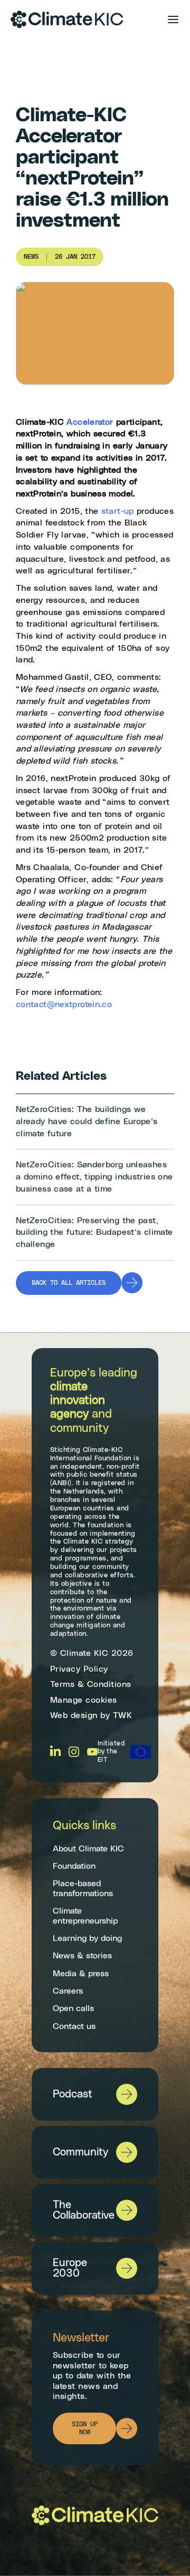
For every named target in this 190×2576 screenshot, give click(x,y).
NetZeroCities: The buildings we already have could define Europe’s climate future (87, 1121)
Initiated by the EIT (111, 1752)
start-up (117, 511)
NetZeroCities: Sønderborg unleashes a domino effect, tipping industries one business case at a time (94, 1177)
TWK (123, 1715)
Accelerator (90, 422)
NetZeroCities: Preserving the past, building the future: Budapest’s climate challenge (94, 1232)
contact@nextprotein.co (64, 1004)
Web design (74, 1715)
